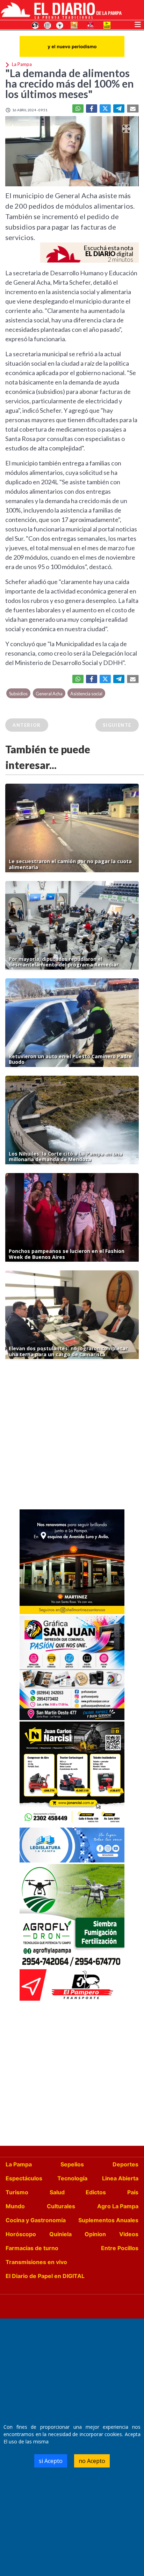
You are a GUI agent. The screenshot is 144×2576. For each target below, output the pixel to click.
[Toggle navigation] (138, 24)
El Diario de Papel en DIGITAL (45, 2276)
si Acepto (51, 2461)
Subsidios (18, 694)
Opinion (95, 2234)
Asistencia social (86, 694)
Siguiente (117, 725)
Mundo (15, 2206)
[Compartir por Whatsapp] (78, 109)
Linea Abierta (120, 2178)
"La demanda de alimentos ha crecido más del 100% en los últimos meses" (70, 83)
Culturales (61, 2206)
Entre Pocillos (120, 2248)
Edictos (96, 2192)
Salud (57, 2192)
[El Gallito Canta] (35, 25)
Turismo (17, 2192)
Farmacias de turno (32, 2248)
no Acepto (92, 2461)
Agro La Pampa (118, 2206)
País (133, 2192)
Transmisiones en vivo (36, 2262)
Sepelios (72, 2164)
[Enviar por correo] (133, 109)
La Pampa (19, 2164)
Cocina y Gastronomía (36, 2220)
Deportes (125, 2164)
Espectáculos (24, 2178)
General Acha (49, 694)
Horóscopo (21, 2234)
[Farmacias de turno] (60, 25)
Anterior (27, 725)
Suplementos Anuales (108, 2220)
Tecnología (72, 2178)
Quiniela (60, 2234)
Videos (129, 2234)
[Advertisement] (72, 1436)
